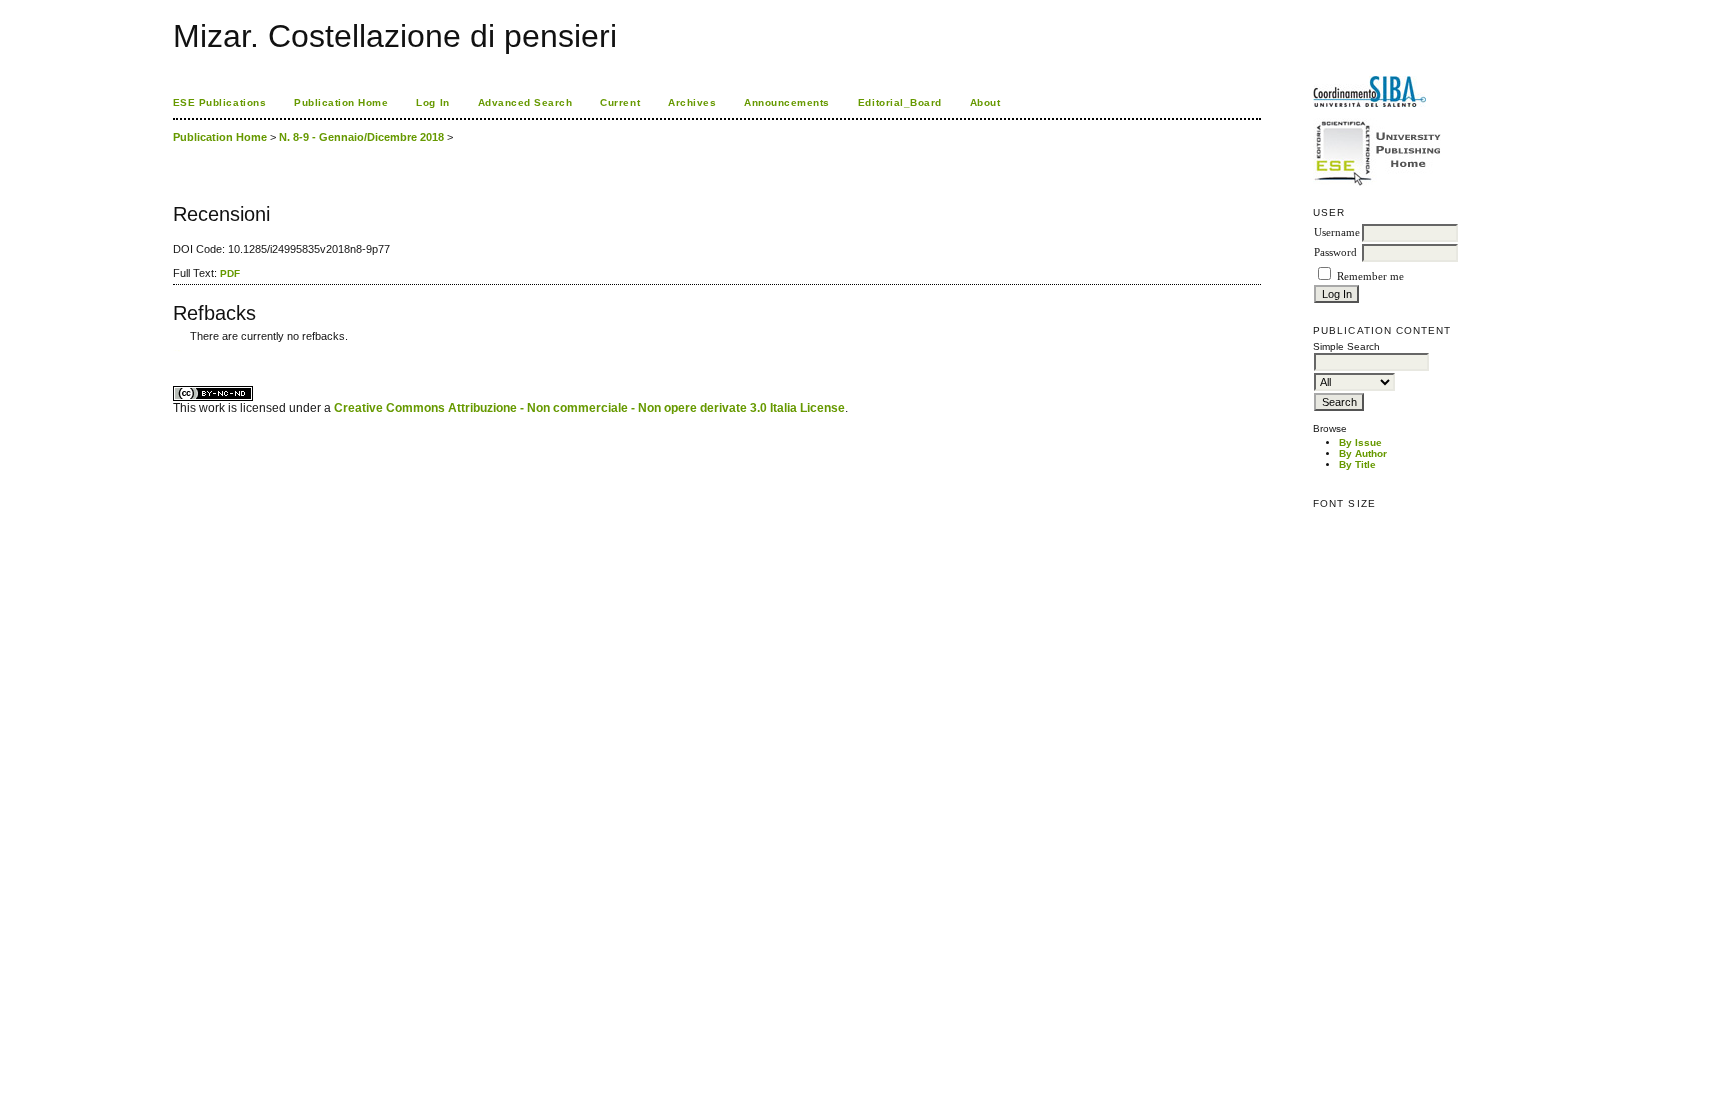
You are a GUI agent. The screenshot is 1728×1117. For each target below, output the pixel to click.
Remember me (1370, 276)
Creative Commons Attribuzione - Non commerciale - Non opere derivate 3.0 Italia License (589, 408)
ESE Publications (219, 102)
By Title (1357, 464)
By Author (1363, 453)
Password (1335, 252)
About (985, 102)
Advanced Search (525, 102)
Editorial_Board (900, 102)
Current (620, 102)
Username (1337, 232)
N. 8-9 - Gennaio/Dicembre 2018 (361, 137)
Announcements (787, 102)
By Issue (1360, 442)
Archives (692, 102)
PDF (230, 273)
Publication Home (341, 102)
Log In (432, 102)
